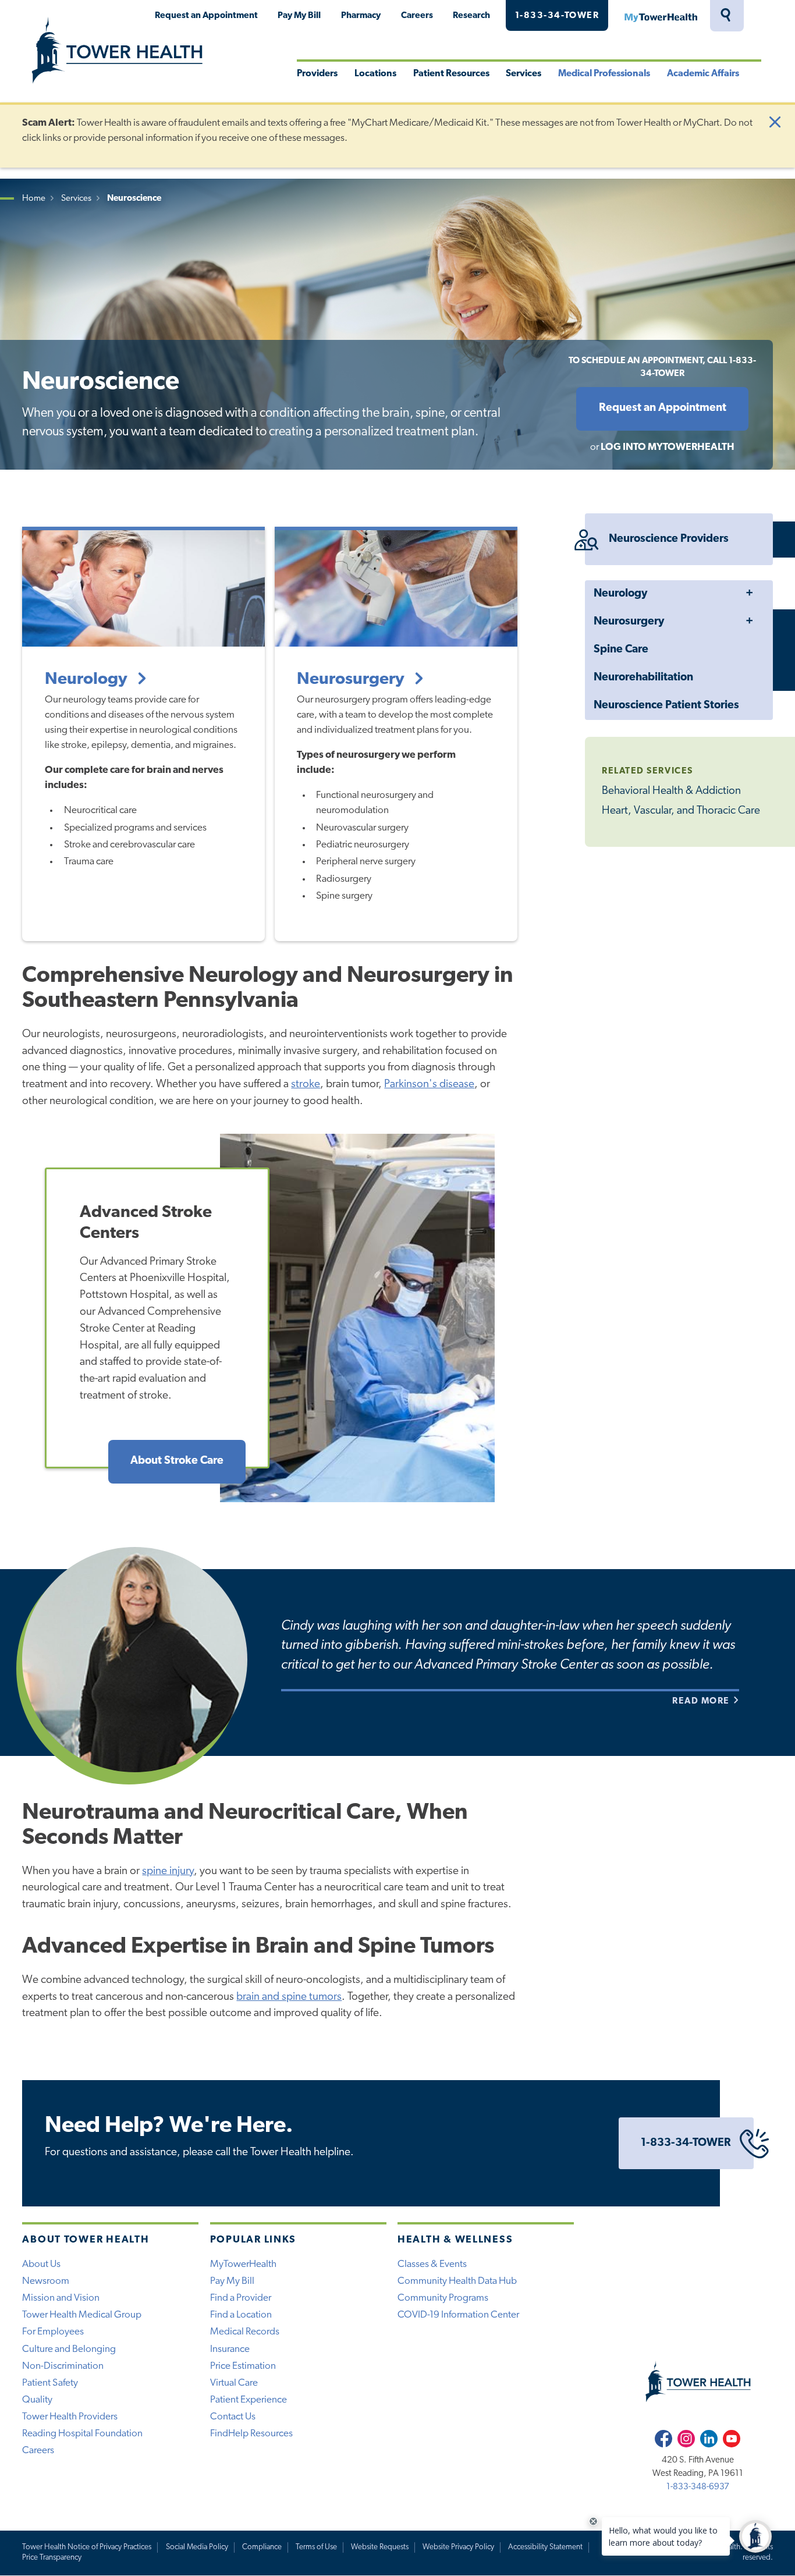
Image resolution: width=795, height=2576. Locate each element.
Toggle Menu (749, 594)
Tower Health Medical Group (82, 2315)
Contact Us (233, 2417)
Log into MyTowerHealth (668, 447)
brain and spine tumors (289, 1997)
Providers (317, 74)
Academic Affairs (703, 74)
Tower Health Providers (70, 2417)
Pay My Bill (299, 16)
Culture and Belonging (69, 2349)
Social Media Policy (197, 2547)
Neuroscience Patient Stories (666, 706)
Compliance (262, 2547)
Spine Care (621, 650)
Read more (702, 1701)
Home (34, 199)
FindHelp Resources (251, 2434)
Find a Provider (241, 2298)
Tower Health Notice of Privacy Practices (87, 2547)
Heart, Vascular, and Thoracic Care (681, 811)
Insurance (230, 2349)
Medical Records (245, 2332)
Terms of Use (316, 2547)
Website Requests (380, 2547)
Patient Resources (451, 74)
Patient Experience (249, 2400)
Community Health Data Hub (457, 2281)
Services (524, 74)
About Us (41, 2264)
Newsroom (46, 2281)
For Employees (53, 2332)
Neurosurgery (629, 622)
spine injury (168, 1871)
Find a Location (241, 2315)
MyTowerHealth (661, 16)
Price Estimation (243, 2366)
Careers (417, 16)
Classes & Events (432, 2264)
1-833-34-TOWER (557, 16)
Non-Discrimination (63, 2366)
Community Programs (443, 2298)
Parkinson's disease (429, 1085)
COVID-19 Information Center (458, 2315)
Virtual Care (234, 2383)
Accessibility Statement (545, 2547)
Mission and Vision (61, 2298)
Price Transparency (52, 2558)
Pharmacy (361, 16)
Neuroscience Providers (669, 539)
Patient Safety (50, 2383)
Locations (375, 74)
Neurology (620, 594)
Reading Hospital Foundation (82, 2434)
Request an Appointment (206, 16)
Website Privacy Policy (458, 2547)
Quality (37, 2400)
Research (471, 16)
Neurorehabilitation (643, 678)
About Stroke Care (177, 1461)
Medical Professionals (604, 74)
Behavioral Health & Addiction (671, 791)
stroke (306, 1085)
